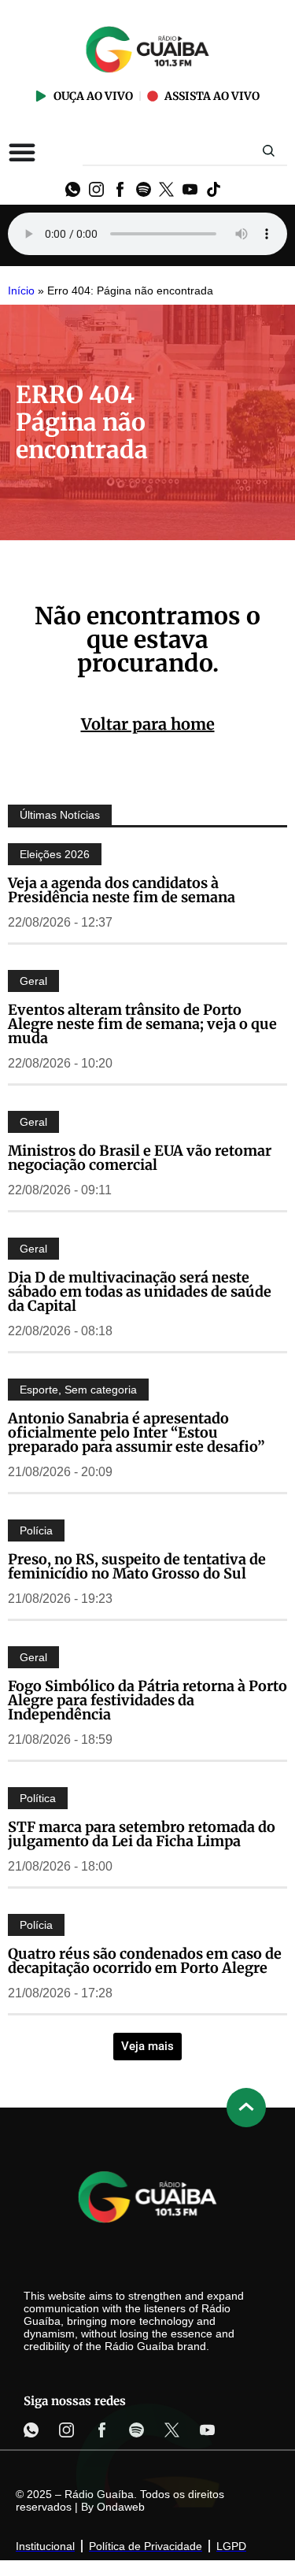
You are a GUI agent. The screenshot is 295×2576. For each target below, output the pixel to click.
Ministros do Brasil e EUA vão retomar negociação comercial (140, 1158)
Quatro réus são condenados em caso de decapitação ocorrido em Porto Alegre (145, 1961)
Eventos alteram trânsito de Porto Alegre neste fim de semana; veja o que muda (142, 1024)
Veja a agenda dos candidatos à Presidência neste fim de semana (122, 890)
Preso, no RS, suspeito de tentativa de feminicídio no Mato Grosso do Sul (137, 1566)
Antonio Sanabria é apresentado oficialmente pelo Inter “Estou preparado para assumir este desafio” (136, 1432)
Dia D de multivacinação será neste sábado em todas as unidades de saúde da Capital (140, 1292)
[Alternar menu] (22, 152)
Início (21, 291)
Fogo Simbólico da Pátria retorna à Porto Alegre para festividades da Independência (147, 1700)
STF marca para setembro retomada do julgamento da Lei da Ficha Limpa (142, 1834)
